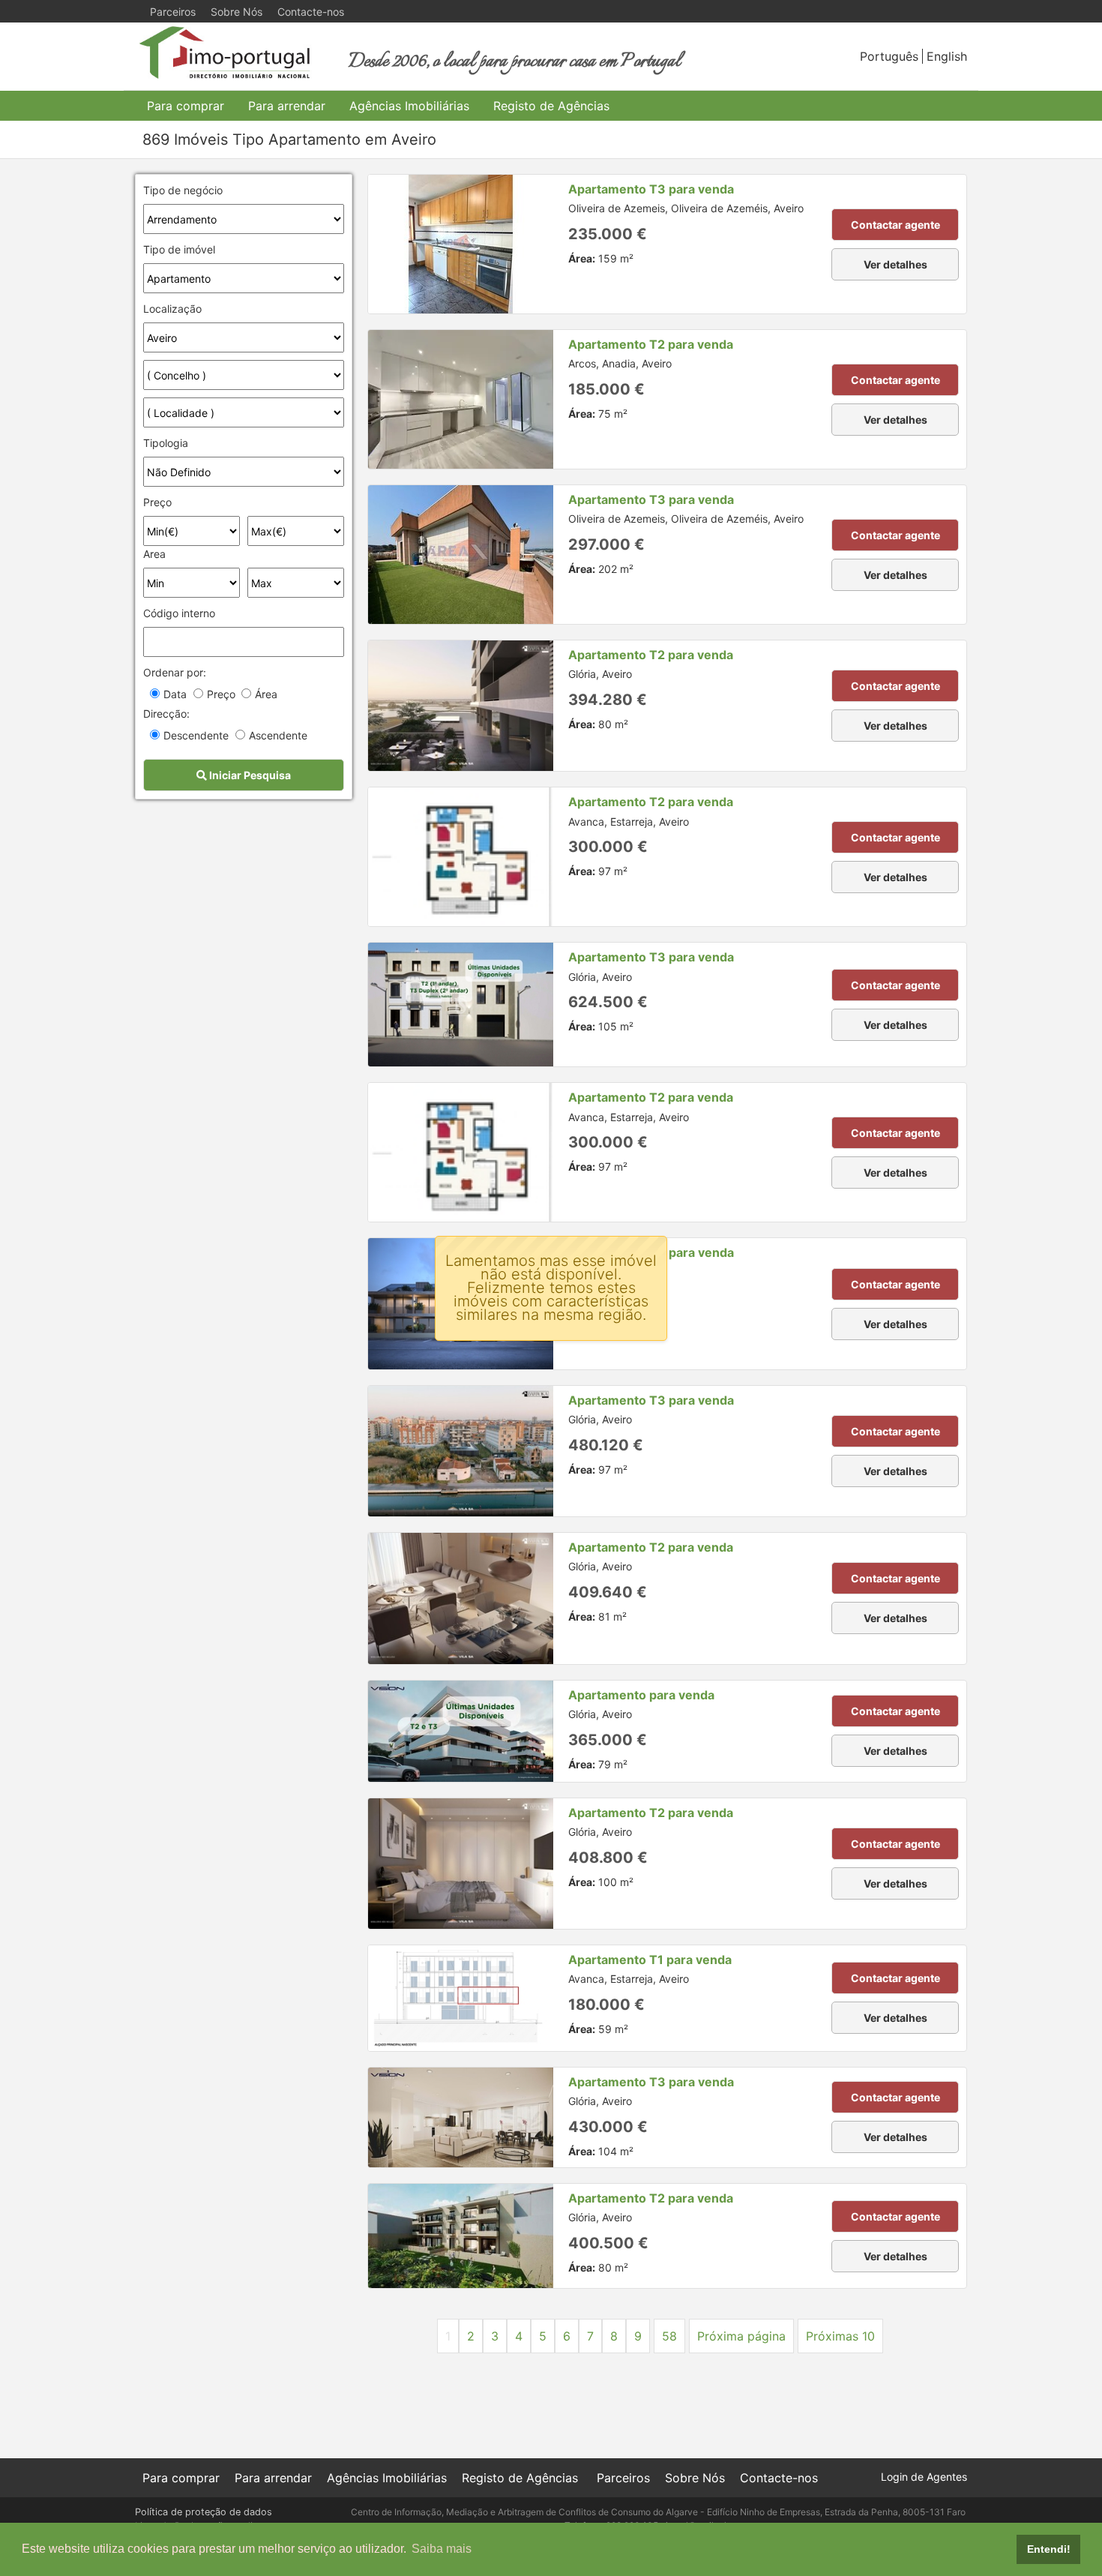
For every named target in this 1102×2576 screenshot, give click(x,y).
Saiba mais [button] (442, 2549)
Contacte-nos (311, 12)
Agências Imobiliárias (409, 106)
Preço (157, 502)
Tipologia (166, 443)
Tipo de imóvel (179, 249)
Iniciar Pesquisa (249, 775)
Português (889, 56)
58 (669, 2336)
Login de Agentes (924, 2477)
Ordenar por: (175, 672)
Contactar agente (895, 225)
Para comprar (186, 106)
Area (154, 554)
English (947, 56)
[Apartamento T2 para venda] (461, 399)
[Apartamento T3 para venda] (461, 244)
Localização (172, 309)
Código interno (179, 613)
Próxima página (741, 2336)
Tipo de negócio (183, 190)
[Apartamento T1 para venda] (461, 1998)
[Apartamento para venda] (461, 1731)
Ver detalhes (895, 264)
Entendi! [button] (1049, 2549)
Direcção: (166, 714)
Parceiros (173, 12)
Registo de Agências (551, 106)
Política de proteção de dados (204, 2512)
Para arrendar (287, 106)
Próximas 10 (840, 2336)
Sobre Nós (237, 12)
